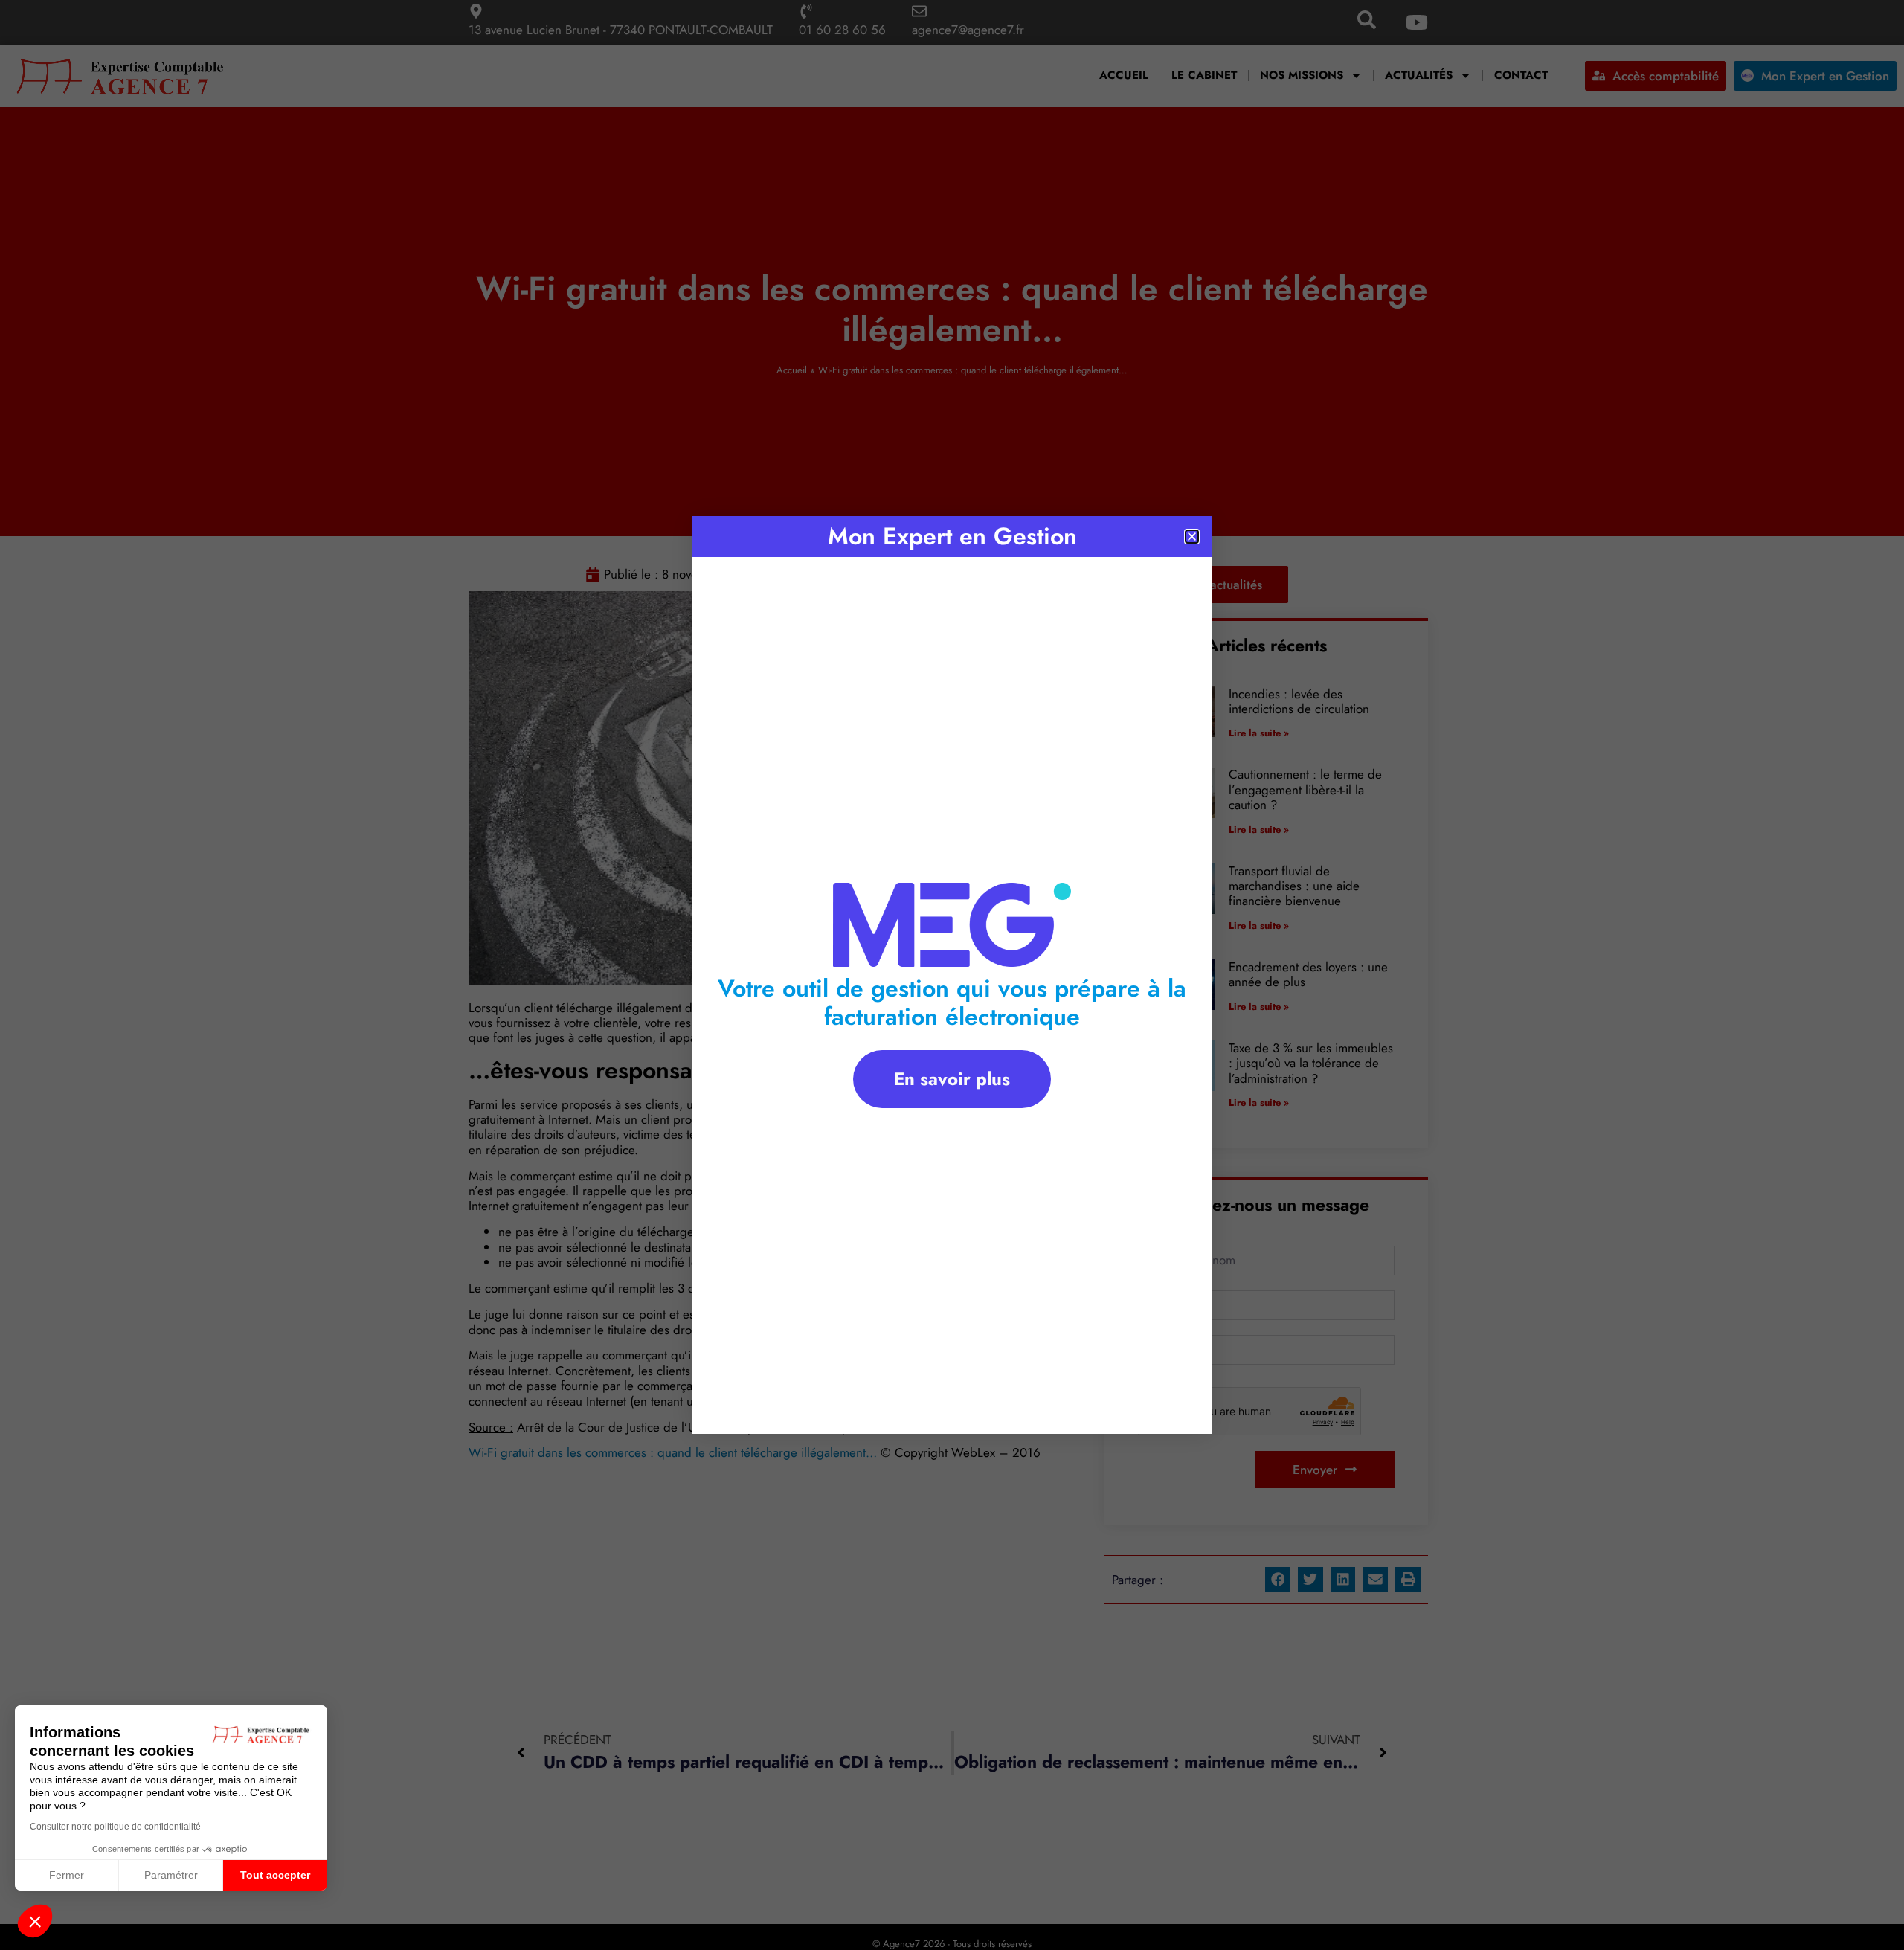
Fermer (67, 1875)
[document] (952, 975)
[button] (35, 1921)
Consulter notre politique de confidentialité (115, 1827)
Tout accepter (275, 1875)
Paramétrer (171, 1875)
